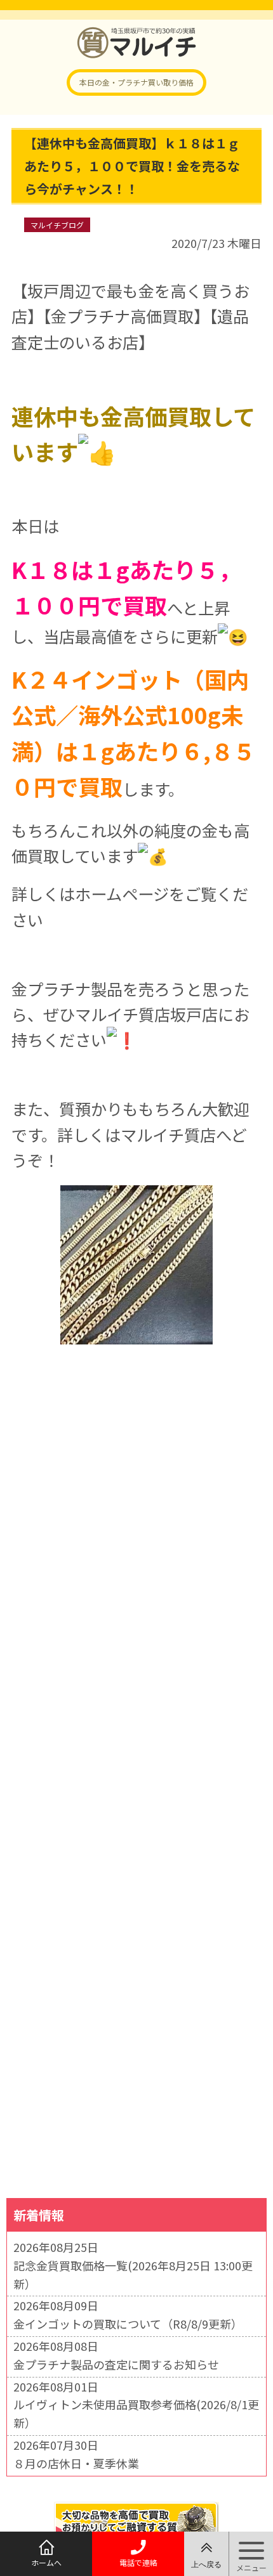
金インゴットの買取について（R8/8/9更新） (128, 2324)
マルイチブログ (57, 225)
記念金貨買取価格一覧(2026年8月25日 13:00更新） (133, 2274)
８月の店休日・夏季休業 (76, 2463)
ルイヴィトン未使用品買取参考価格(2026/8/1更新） (136, 2413)
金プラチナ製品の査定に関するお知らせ (116, 2364)
